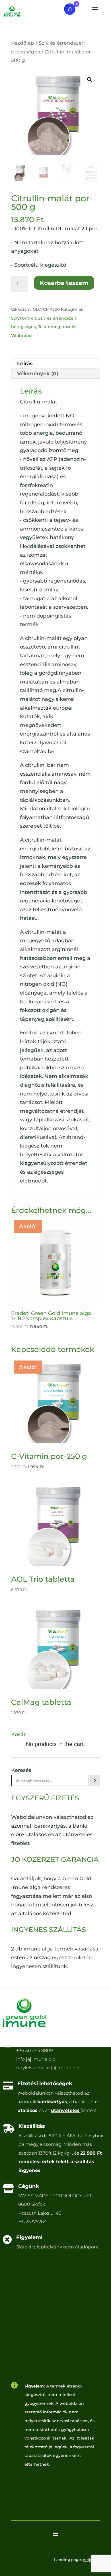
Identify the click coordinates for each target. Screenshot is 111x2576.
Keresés (21, 1770)
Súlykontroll (23, 318)
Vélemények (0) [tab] (38, 374)
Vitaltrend (21, 336)
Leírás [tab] (25, 364)
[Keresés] (95, 1780)
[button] (90, 80)
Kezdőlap (23, 43)
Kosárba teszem (64, 283)
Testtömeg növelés (58, 327)
